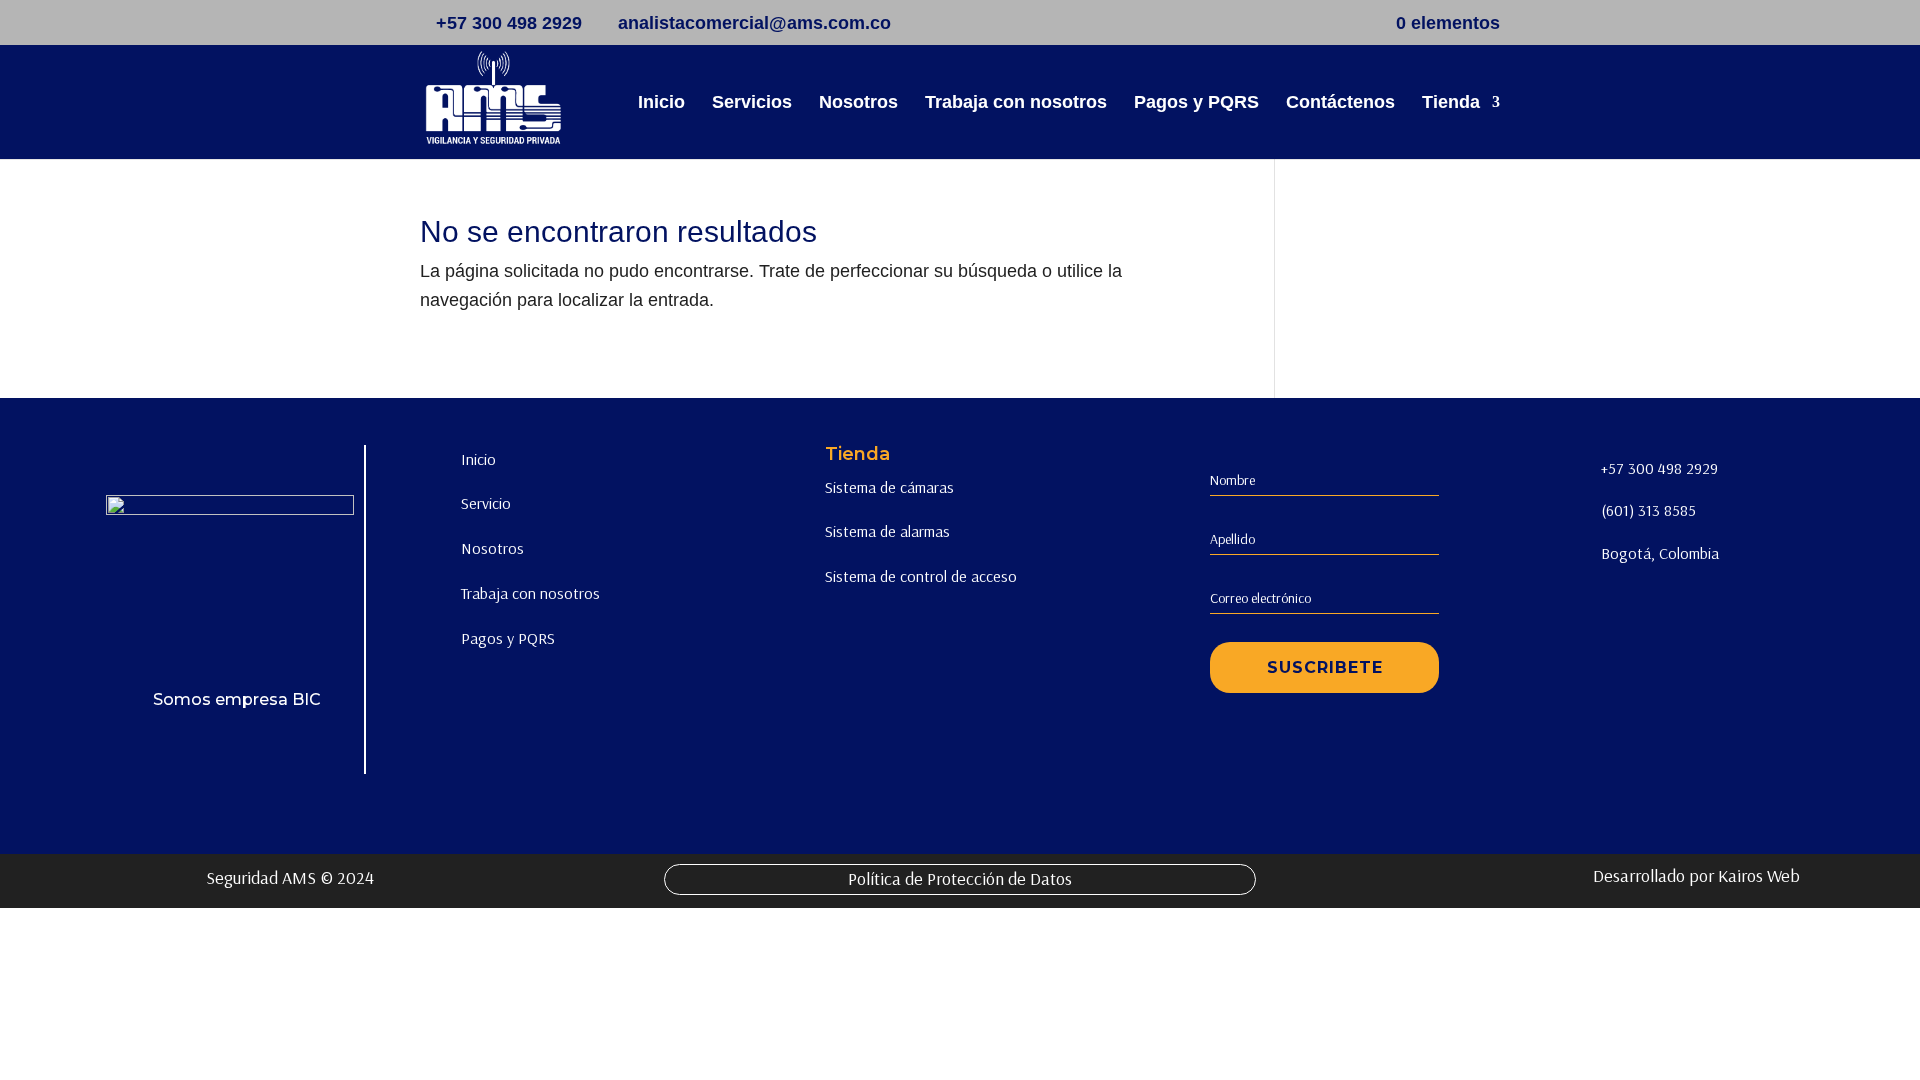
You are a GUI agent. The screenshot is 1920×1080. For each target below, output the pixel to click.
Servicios (752, 103)
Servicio (486, 503)
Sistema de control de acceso (921, 576)
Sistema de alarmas (887, 531)
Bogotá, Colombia (1660, 553)
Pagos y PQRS (1196, 103)
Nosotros (858, 103)
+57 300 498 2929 (1659, 468)
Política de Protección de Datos (960, 878)
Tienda (1451, 103)
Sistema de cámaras (889, 487)
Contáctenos (1340, 103)
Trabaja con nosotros (1016, 103)
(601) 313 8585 (1648, 510)
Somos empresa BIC (237, 699)
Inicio (661, 103)
